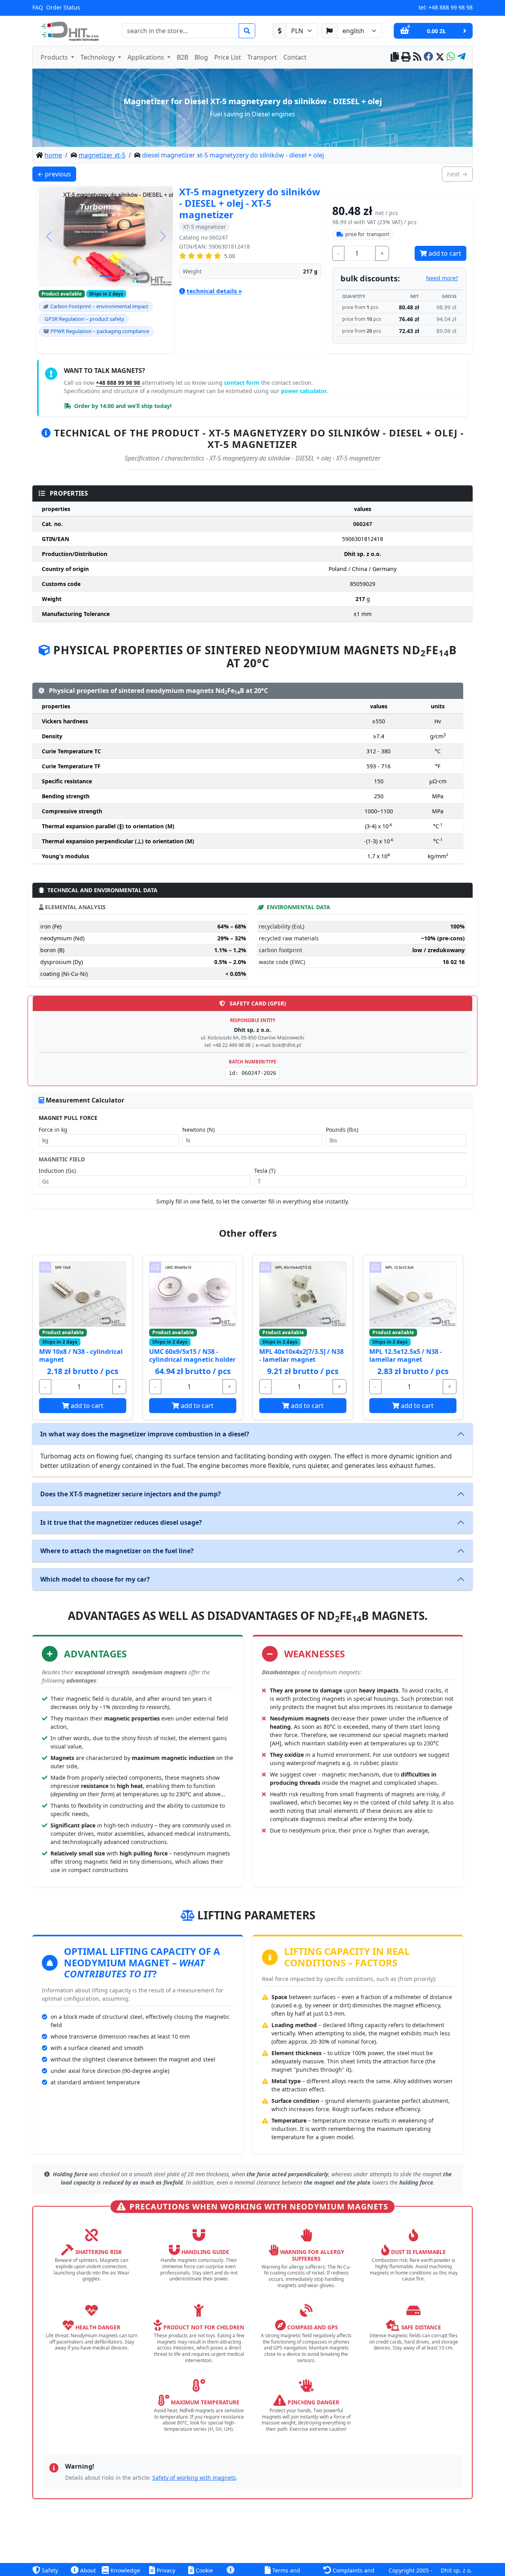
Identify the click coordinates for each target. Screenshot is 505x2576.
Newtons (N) (198, 1130)
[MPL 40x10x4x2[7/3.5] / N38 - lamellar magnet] (303, 1294)
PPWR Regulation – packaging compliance (100, 331)
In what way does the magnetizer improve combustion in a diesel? (145, 1434)
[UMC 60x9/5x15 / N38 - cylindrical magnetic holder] (193, 1294)
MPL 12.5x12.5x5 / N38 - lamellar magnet (406, 1355)
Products (55, 57)
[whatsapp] (451, 57)
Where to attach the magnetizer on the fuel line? (117, 1551)
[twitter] (440, 57)
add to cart (444, 253)
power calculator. (304, 391)
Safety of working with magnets (194, 2478)
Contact (295, 57)
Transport (262, 57)
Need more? (442, 278)
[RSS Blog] (417, 57)
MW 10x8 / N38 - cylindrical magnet (81, 1355)
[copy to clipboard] (395, 57)
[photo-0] (106, 276)
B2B (182, 57)
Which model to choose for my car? (95, 1579)
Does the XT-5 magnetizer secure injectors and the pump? (131, 1494)
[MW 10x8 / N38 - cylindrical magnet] (83, 1294)
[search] (247, 31)
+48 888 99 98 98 (451, 7)
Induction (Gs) (57, 1171)
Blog (201, 57)
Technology (98, 57)
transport (367, 234)
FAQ (38, 7)
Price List (228, 57)
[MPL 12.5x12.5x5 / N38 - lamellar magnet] (413, 1294)
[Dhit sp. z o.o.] (69, 31)
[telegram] (461, 57)
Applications (147, 57)
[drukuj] (406, 57)
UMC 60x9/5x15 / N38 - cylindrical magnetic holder (192, 1355)
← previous (57, 174)
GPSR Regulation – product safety (84, 319)
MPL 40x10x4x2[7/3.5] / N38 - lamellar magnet (301, 1355)
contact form (243, 383)
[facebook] (428, 57)
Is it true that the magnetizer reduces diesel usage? (121, 1522)
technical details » (214, 291)
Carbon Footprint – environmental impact (99, 306)
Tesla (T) (265, 1171)
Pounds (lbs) (342, 1130)
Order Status (63, 7)
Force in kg (53, 1130)
